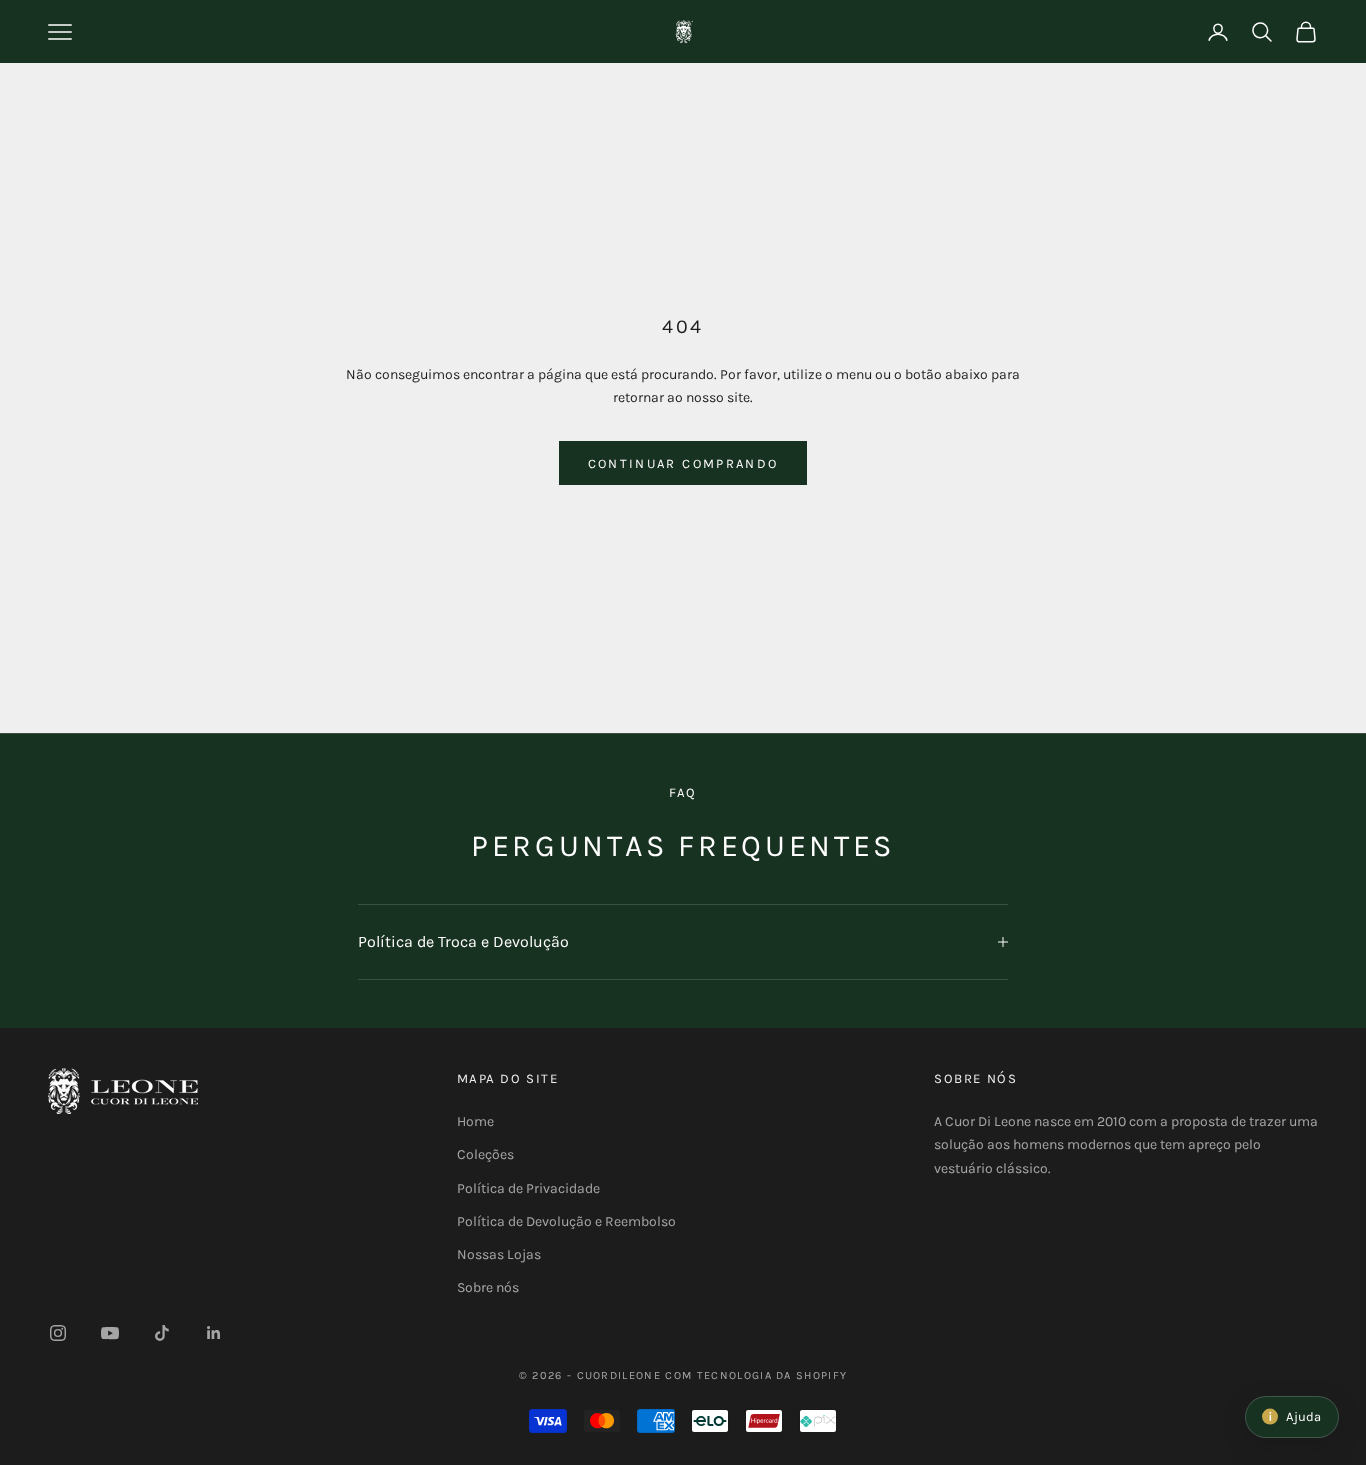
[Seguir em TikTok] (162, 1333)
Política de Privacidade (528, 1188)
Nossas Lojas (499, 1254)
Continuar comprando (683, 463)
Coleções (485, 1154)
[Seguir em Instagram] (58, 1333)
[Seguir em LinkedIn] (214, 1333)
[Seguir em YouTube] (110, 1333)
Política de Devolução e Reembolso (566, 1221)
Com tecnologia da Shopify (756, 1375)
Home (475, 1121)
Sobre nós (488, 1287)
